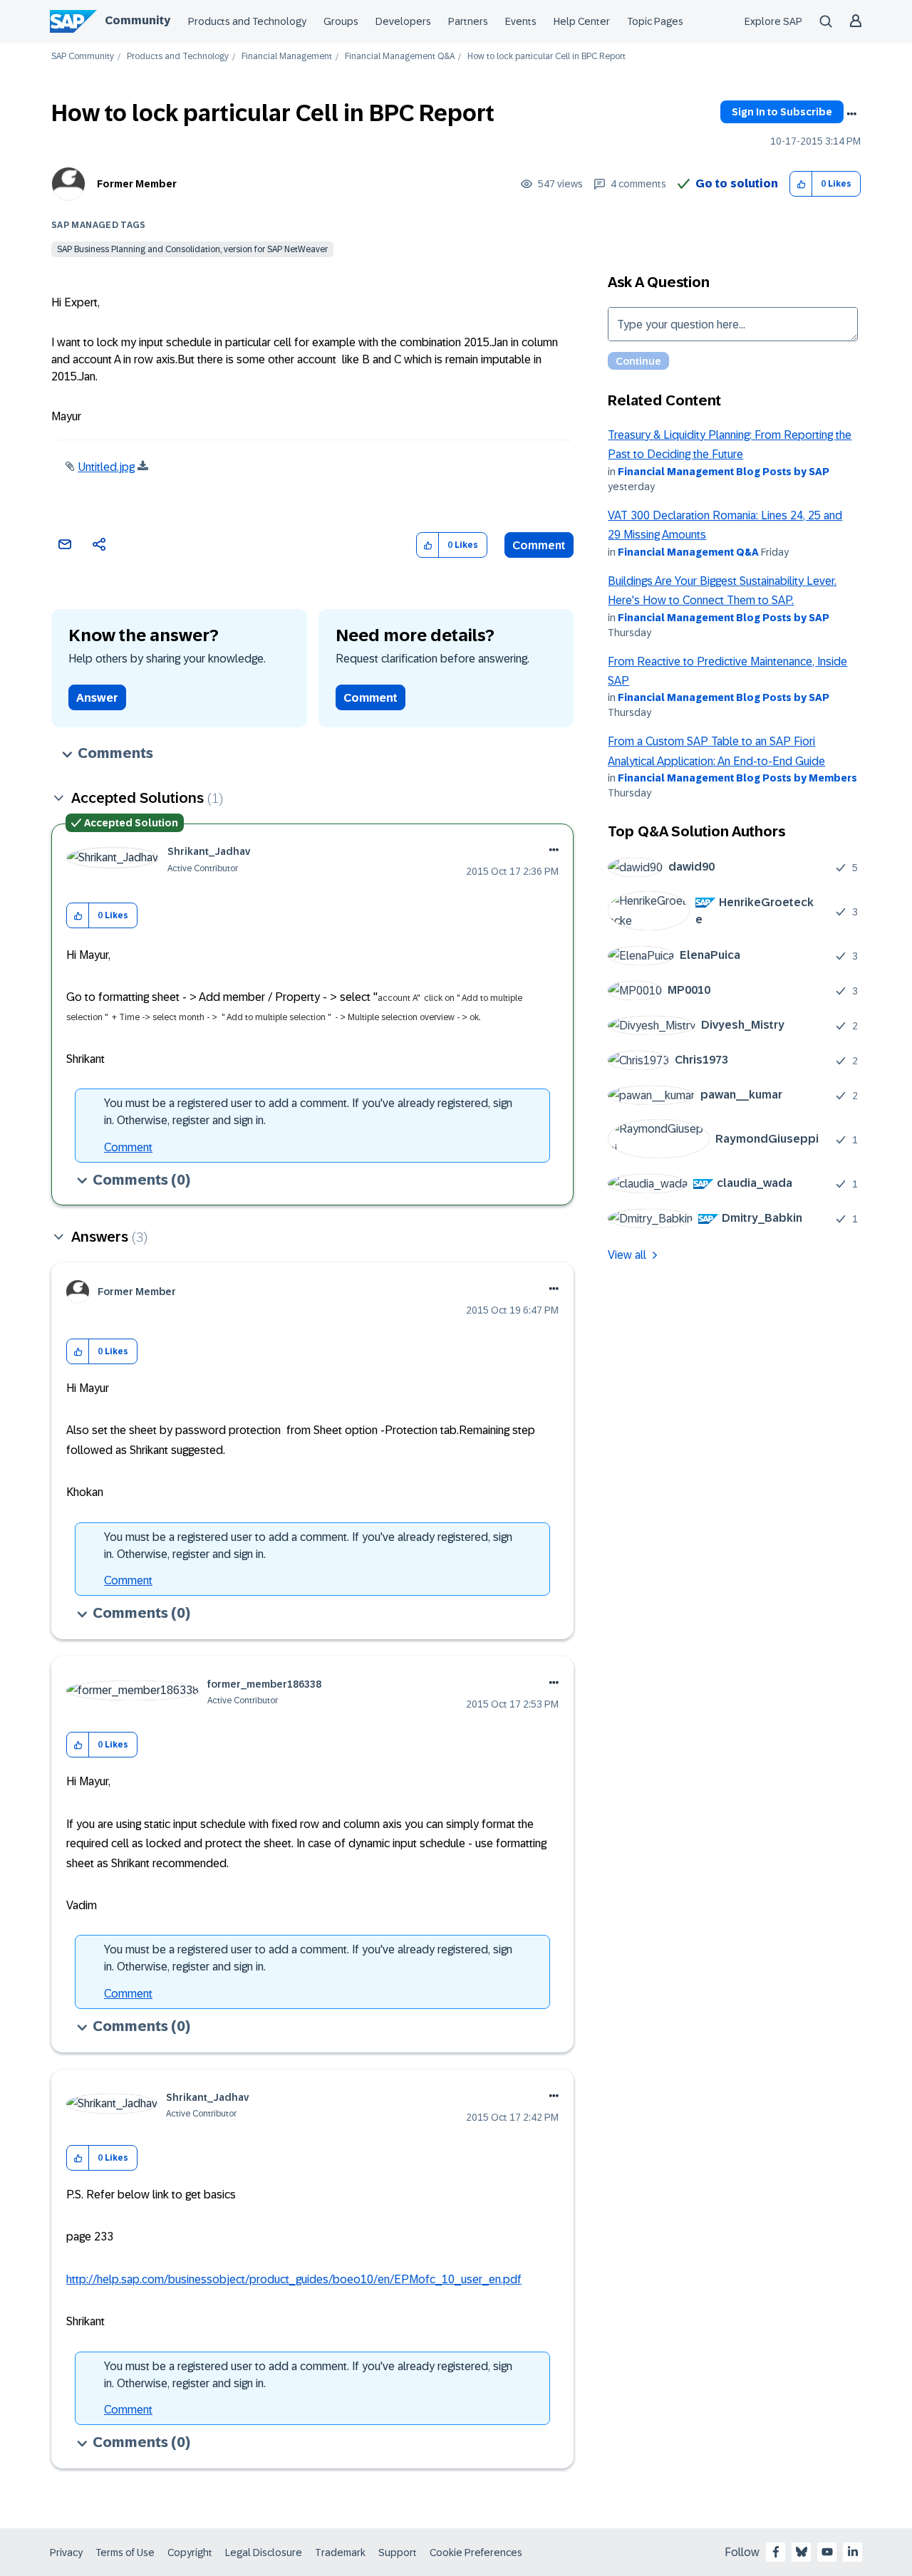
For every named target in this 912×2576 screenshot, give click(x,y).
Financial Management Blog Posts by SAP (724, 472)
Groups (341, 21)
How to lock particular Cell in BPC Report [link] (546, 57)
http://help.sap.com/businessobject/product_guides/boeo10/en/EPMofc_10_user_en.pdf (294, 2279)
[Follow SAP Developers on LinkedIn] (853, 2552)
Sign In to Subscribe (782, 112)
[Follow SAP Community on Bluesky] (802, 2552)
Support (398, 2552)
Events (521, 21)
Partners (468, 21)
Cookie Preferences (476, 2552)
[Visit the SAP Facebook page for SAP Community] (776, 2552)
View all (627, 1255)
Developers (403, 21)
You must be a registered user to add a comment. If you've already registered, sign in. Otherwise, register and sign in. (308, 1112)
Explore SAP (773, 21)
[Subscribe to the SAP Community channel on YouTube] (827, 2552)
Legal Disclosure (264, 2552)
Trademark (340, 2552)
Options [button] (851, 114)
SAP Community (83, 57)
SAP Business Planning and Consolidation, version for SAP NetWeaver (192, 249)
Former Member (137, 184)
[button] (801, 184)
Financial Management (287, 57)
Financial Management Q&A (400, 57)
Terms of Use (125, 2552)
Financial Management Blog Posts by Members (737, 778)
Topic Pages (655, 21)
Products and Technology (247, 21)
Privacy (66, 2552)
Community (138, 20)
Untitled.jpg (106, 467)
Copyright (190, 2552)
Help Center (582, 21)
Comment (539, 545)
